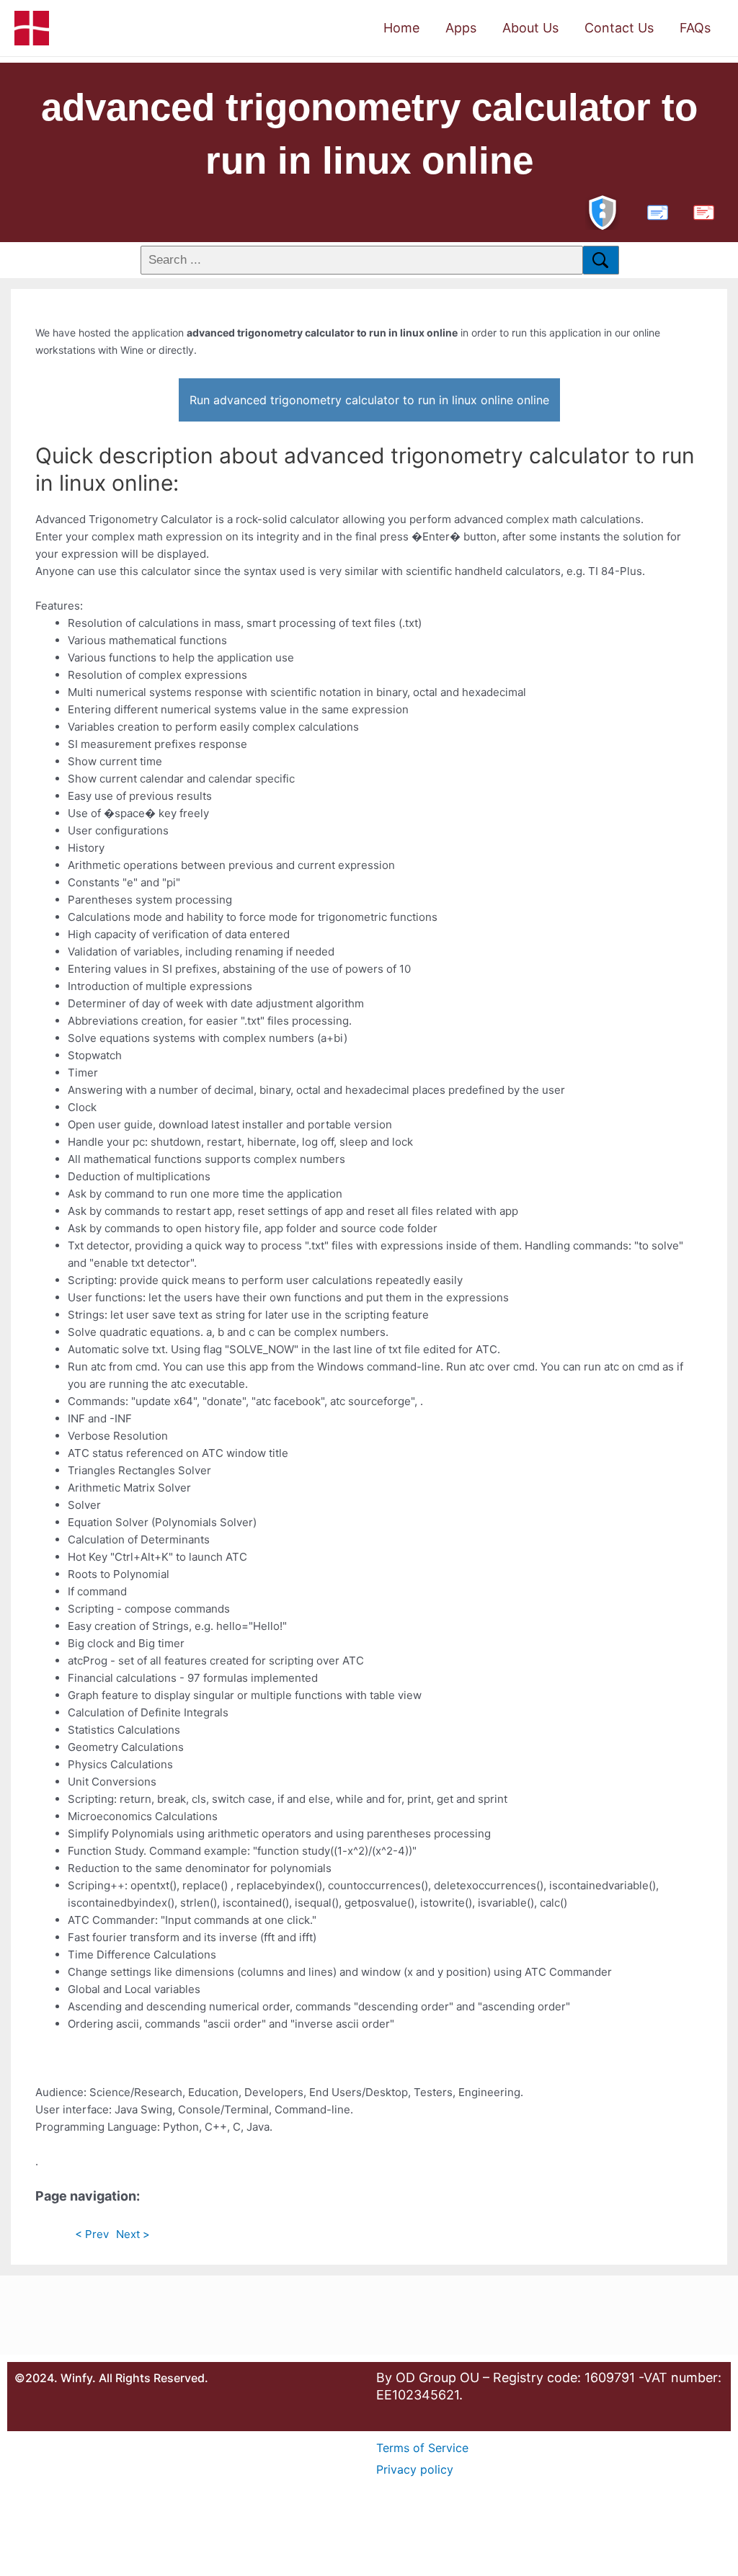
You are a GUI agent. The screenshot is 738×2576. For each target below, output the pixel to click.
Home (401, 28)
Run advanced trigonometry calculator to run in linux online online (369, 400)
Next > (133, 2234)
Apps (461, 28)
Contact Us (619, 28)
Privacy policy (415, 2469)
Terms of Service (422, 2448)
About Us (530, 28)
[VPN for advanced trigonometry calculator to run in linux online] (603, 211)
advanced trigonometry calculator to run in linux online (369, 134)
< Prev (92, 2234)
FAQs (695, 28)
